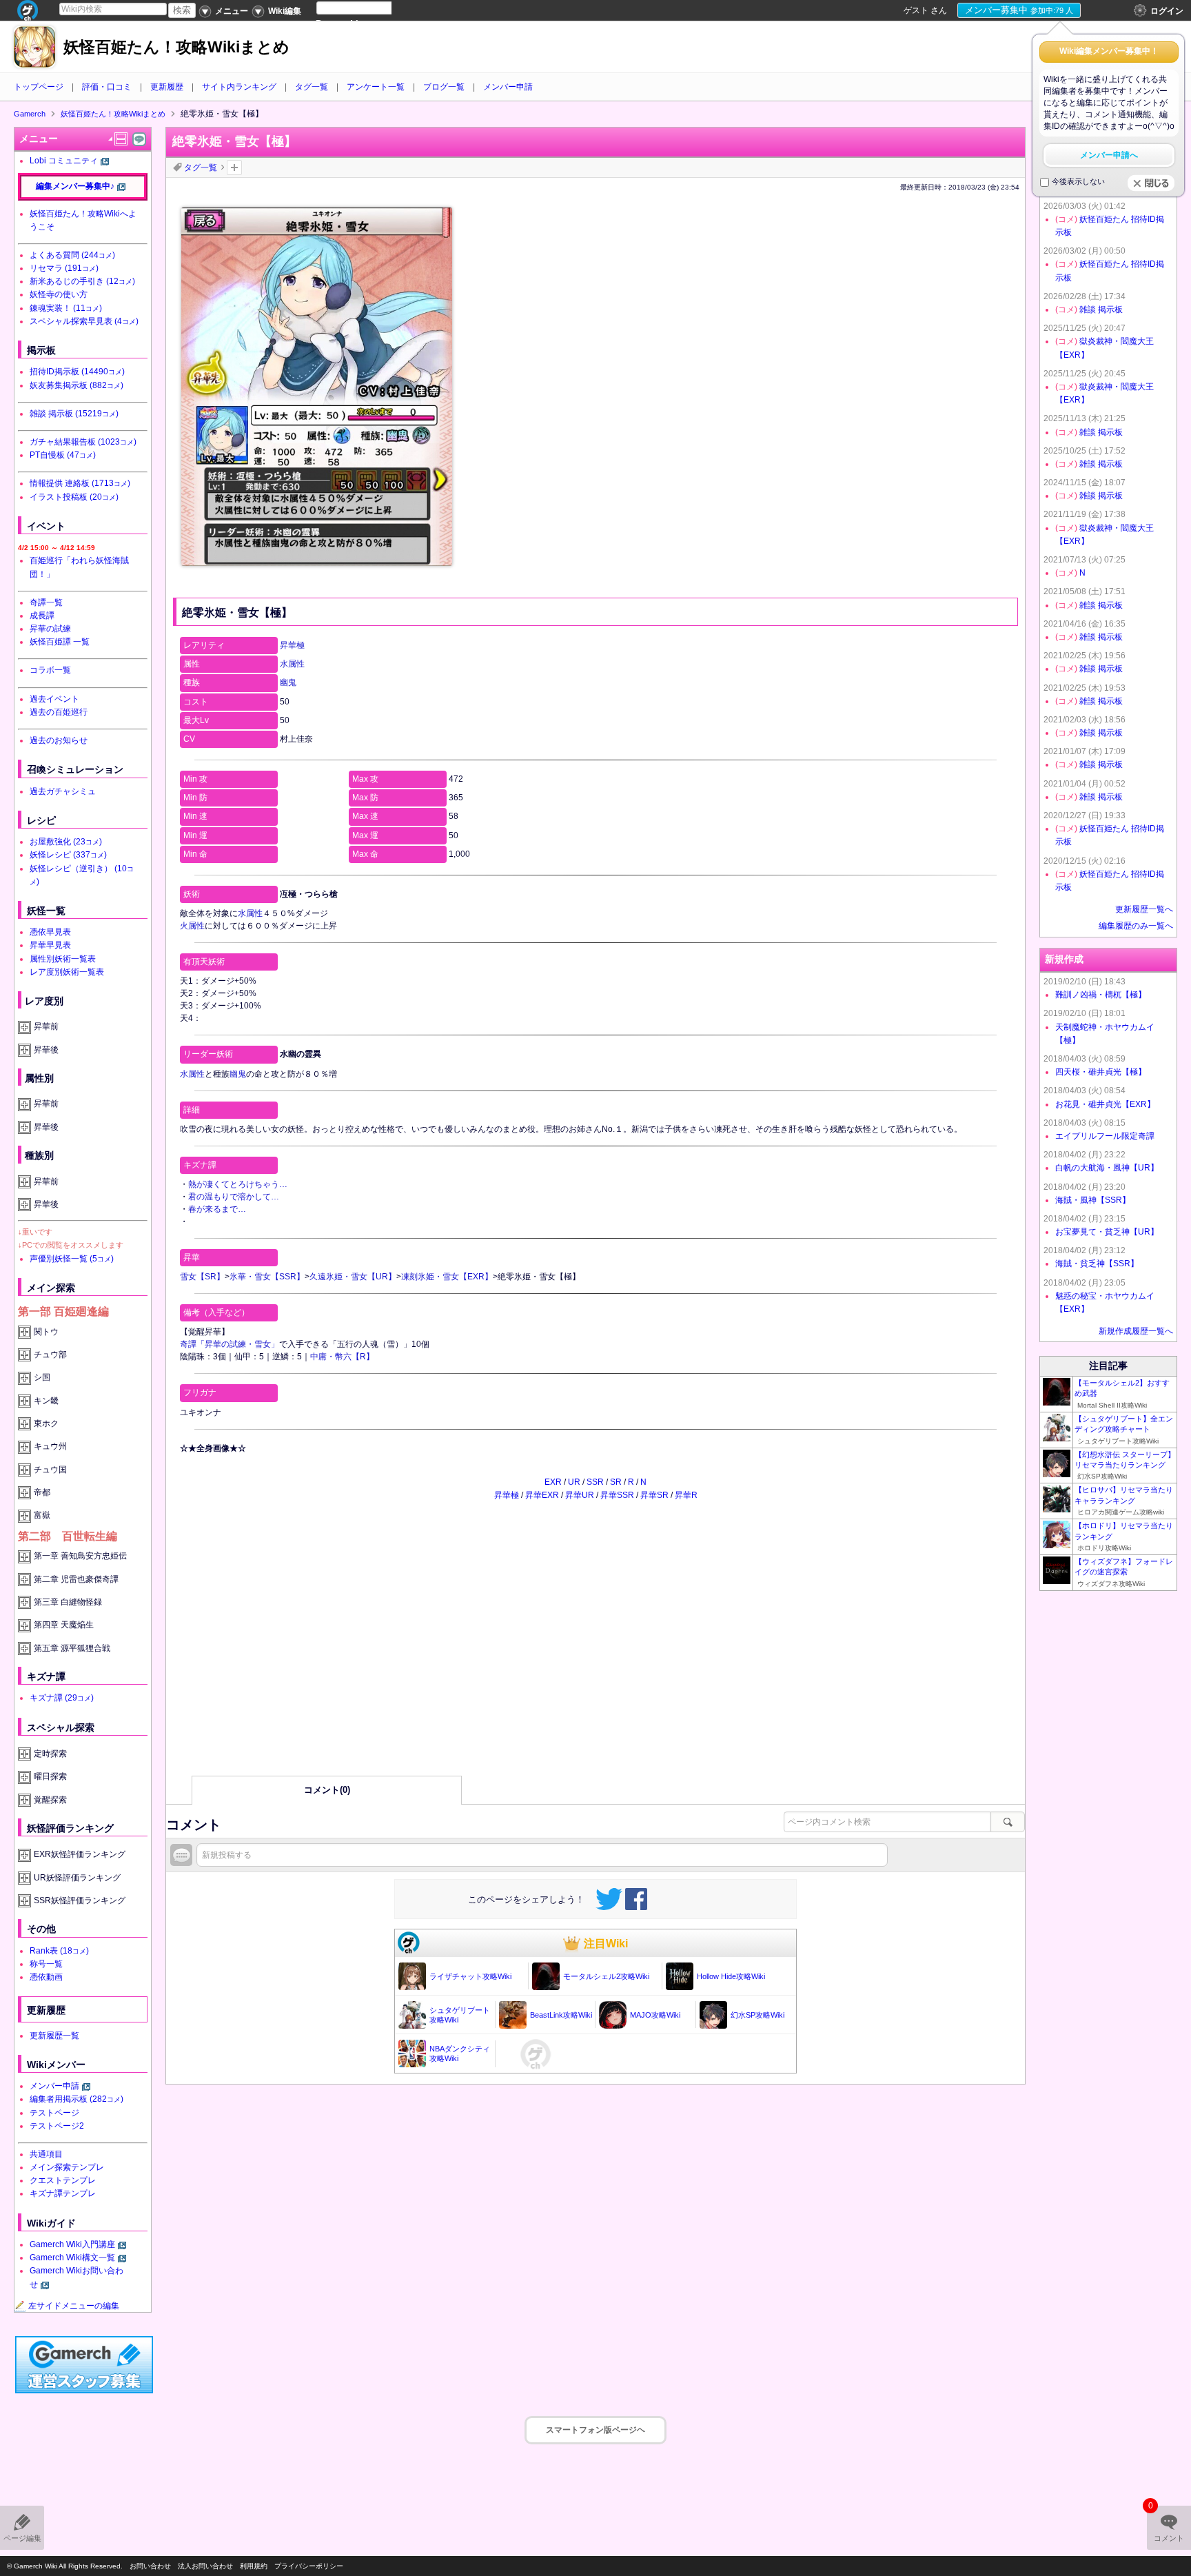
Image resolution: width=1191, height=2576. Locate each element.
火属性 (192, 926)
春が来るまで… (217, 1209)
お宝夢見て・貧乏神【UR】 (1107, 1232)
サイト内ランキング (239, 87)
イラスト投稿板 (74, 497)
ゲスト (916, 10)
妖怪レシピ (68, 855)
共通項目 (46, 2154)
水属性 (292, 664)
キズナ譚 (62, 1698)
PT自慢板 (63, 455)
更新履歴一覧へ (1144, 909)
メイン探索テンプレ (67, 2167)
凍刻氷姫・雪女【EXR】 (447, 1277)
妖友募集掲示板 (77, 385)
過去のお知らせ (59, 740)
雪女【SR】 (202, 1277)
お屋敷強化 (66, 842)
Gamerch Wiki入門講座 (72, 2244)
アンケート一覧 (376, 87)
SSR (595, 1482)
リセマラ (64, 268)
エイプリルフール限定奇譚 (1105, 1136)
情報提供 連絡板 (80, 483)
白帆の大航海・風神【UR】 (1107, 1168)
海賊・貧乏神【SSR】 (1097, 1264)
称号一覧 (46, 1964)
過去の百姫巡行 (59, 712)
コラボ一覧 (50, 670)
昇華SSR (617, 1495)
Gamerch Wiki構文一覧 (72, 2258)
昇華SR (654, 1495)
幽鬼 (288, 682)
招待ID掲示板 (77, 372)
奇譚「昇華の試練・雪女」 (230, 1344)
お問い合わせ (150, 2566)
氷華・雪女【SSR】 (267, 1277)
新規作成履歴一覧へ (1136, 1331)
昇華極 (292, 645)
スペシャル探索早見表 (84, 321)
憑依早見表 (50, 932)
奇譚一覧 (46, 602)
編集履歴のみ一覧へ (1136, 926)
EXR (553, 1482)
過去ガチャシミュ (63, 791)
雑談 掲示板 (74, 414)
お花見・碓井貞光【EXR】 (1105, 1104)
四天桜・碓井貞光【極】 (1101, 1072)
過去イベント (54, 699)
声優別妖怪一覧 (72, 1259)
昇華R (686, 1495)
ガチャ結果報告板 (83, 442)
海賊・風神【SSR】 (1093, 1200)
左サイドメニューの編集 (74, 2306)
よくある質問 (72, 255)
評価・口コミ (107, 87)
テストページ (54, 2113)
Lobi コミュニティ (64, 161)
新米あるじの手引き (82, 281)
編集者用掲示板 (77, 2099)
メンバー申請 (508, 87)
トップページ (39, 87)
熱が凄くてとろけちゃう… (238, 1184)
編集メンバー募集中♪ (75, 186)
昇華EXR (542, 1495)
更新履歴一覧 (54, 2036)
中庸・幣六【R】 (342, 1357)
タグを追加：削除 (234, 168)
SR (616, 1482)
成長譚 (42, 616)
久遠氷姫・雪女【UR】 (353, 1277)
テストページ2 (57, 2126)
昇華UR (580, 1495)
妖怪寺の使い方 (59, 294)
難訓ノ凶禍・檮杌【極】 (1101, 995)
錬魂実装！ (66, 308)
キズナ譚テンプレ (63, 2193)
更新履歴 (167, 87)
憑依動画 (46, 1977)
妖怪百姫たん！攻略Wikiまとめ (176, 47)
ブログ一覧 (444, 87)
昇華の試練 (50, 629)
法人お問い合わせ (205, 2566)
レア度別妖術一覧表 (67, 972)
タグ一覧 (312, 87)
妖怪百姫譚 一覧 (60, 642)
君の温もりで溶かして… (234, 1197)
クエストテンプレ (63, 2180)
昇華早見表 (50, 945)
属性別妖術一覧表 (63, 959)
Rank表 (59, 1951)
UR (574, 1482)
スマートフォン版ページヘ (595, 2430)
